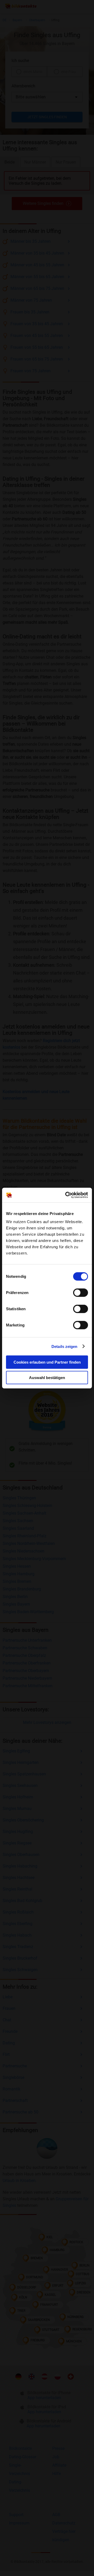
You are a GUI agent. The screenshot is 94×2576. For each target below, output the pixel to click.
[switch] (81, 1293)
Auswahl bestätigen (47, 1377)
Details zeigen (64, 1346)
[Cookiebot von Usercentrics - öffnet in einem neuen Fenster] (66, 1195)
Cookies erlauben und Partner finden (47, 1362)
